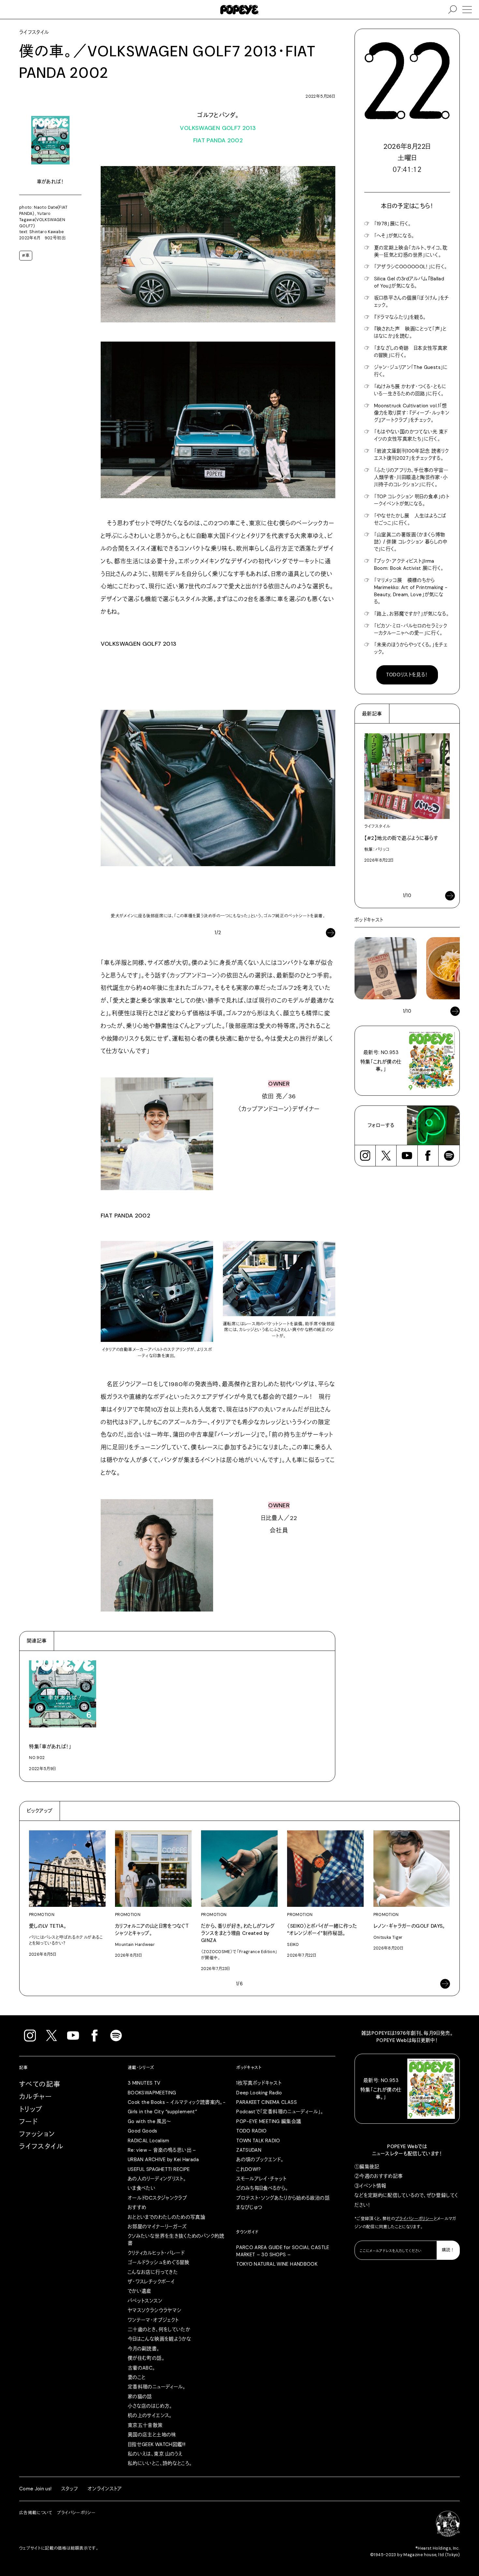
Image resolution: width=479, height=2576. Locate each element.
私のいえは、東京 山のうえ (155, 2454)
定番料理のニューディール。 (157, 2387)
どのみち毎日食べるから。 (262, 2188)
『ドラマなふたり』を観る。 (400, 317)
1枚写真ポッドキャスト (259, 2083)
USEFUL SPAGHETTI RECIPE (159, 2169)
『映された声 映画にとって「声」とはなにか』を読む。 (410, 332)
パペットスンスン (145, 2301)
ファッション (37, 2134)
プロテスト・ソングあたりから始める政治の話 (283, 2198)
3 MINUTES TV (144, 2083)
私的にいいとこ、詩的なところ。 (160, 2463)
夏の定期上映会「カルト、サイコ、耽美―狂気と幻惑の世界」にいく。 (411, 251)
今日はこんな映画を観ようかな (160, 2339)
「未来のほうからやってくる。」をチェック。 (411, 648)
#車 (26, 256)
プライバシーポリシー (414, 2219)
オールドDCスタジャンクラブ (157, 2198)
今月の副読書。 (144, 2349)
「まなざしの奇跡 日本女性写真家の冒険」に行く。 (411, 352)
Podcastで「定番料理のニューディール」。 (280, 2112)
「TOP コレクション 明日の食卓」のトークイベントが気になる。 (412, 500)
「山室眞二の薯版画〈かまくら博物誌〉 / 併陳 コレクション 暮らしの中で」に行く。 (411, 542)
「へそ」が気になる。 (394, 236)
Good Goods (143, 2131)
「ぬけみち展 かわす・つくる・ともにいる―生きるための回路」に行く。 (410, 390)
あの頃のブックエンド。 (260, 2160)
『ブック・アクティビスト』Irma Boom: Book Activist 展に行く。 (409, 565)
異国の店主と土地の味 (152, 2435)
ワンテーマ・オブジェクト (153, 2320)
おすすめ (137, 2207)
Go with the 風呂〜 (149, 2121)
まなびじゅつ (249, 2207)
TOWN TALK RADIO (258, 2141)
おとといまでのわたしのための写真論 (167, 2217)
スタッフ (70, 2489)
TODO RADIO (252, 2131)
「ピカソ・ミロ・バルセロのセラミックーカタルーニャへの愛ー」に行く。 (411, 629)
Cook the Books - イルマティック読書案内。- (177, 2102)
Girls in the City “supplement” (162, 2112)
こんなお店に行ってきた (153, 2272)
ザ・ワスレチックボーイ (151, 2282)
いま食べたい (142, 2188)
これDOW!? (249, 2169)
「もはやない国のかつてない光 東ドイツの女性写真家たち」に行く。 (411, 435)
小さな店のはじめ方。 (150, 2406)
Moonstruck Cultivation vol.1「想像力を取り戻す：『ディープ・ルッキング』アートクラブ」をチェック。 (412, 413)
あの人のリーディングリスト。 (157, 2179)
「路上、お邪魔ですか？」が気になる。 (412, 614)
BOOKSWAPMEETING (152, 2093)
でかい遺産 (140, 2291)
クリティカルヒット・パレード (156, 2253)
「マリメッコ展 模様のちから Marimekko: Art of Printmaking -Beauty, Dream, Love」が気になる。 (411, 591)
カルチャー (36, 2097)
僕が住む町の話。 (146, 2358)
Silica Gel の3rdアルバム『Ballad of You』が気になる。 (409, 282)
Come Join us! (36, 2489)
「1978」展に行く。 (393, 224)
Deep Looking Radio (259, 2093)
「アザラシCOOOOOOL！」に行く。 (411, 267)
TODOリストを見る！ (407, 675)
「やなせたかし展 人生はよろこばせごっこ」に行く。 (410, 519)
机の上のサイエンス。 (150, 2415)
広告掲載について (36, 2513)
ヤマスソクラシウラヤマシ (155, 2310)
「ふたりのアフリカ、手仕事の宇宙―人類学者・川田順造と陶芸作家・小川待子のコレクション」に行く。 (411, 477)
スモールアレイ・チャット (261, 2179)
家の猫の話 (140, 2397)
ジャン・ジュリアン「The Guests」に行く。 (411, 371)
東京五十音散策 (145, 2425)
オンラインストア (105, 2489)
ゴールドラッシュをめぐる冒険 (159, 2262)
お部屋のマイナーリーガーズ (157, 2227)
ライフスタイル (41, 2147)
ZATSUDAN (249, 2150)
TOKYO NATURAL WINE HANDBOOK (277, 2264)
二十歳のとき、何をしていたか (159, 2330)
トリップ (31, 2109)
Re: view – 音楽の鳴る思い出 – (162, 2150)
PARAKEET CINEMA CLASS (267, 2102)
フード (28, 2122)
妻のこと (137, 2377)
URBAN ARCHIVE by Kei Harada (163, 2160)
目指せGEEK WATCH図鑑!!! (157, 2444)
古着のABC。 (142, 2368)
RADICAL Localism (149, 2141)
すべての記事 (40, 2084)
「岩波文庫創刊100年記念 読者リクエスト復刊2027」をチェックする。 (412, 455)
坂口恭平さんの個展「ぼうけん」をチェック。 (412, 302)
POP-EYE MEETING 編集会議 (269, 2121)
